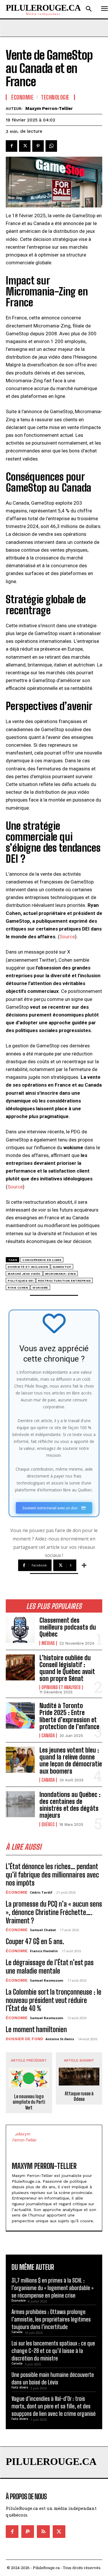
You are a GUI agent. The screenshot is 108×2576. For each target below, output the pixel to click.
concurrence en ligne (42, 1260)
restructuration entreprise (64, 1281)
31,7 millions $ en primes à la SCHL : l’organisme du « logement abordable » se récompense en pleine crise (53, 2288)
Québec (48, 1824)
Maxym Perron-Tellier (49, 108)
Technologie (55, 97)
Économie (17, 1892)
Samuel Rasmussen (47, 1980)
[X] (25, 146)
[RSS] (43, 2532)
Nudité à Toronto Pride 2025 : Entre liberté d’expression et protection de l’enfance (69, 1716)
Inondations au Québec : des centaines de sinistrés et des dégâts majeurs (70, 1805)
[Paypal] (28, 2532)
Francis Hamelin (44, 1951)
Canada (48, 1736)
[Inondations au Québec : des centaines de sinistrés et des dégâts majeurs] (20, 1804)
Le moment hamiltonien (36, 2029)
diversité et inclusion (28, 1267)
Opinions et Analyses (61, 1687)
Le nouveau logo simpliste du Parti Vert (29, 2102)
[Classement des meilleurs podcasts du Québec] (20, 1630)
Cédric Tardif (41, 1892)
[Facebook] (12, 146)
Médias (48, 1643)
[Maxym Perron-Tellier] (25, 2144)
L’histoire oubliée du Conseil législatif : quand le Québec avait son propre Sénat (67, 1668)
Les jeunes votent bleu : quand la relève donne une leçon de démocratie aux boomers (71, 1761)
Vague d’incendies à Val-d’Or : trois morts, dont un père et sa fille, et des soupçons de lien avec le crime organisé (54, 2406)
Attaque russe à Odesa (79, 2096)
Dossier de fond (24, 2039)
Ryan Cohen (18, 1288)
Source (67, 937)
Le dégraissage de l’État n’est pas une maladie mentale (50, 1967)
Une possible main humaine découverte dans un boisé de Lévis (53, 2378)
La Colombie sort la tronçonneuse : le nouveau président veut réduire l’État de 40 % (54, 2000)
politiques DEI (21, 1281)
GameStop (62, 1267)
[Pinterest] (38, 146)
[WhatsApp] (51, 146)
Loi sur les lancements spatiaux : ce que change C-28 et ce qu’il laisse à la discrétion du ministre (53, 2351)
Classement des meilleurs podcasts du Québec (68, 1627)
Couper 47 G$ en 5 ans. (35, 1941)
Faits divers (20, 2387)
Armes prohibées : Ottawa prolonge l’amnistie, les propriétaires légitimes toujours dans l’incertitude (51, 2319)
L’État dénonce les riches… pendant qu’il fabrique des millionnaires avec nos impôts (52, 1875)
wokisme (40, 1288)
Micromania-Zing (61, 1274)
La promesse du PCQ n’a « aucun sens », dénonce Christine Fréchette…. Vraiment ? (54, 1912)
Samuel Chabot (43, 1930)
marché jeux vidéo (24, 1274)
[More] (84, 1565)
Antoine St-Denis (60, 2039)
